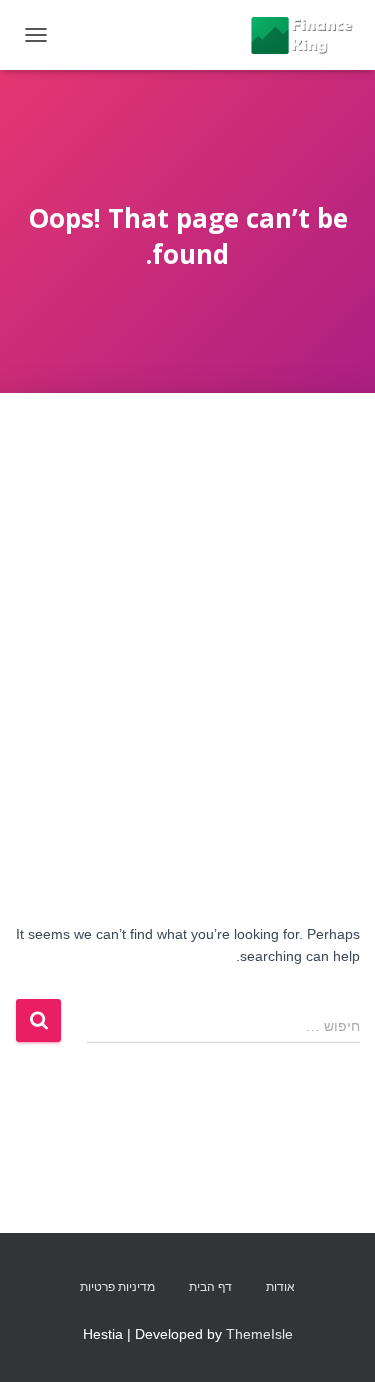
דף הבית (210, 1287)
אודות (280, 1287)
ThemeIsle (259, 1334)
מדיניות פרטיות (117, 1287)
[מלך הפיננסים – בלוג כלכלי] (293, 35)
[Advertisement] (187, 590)
